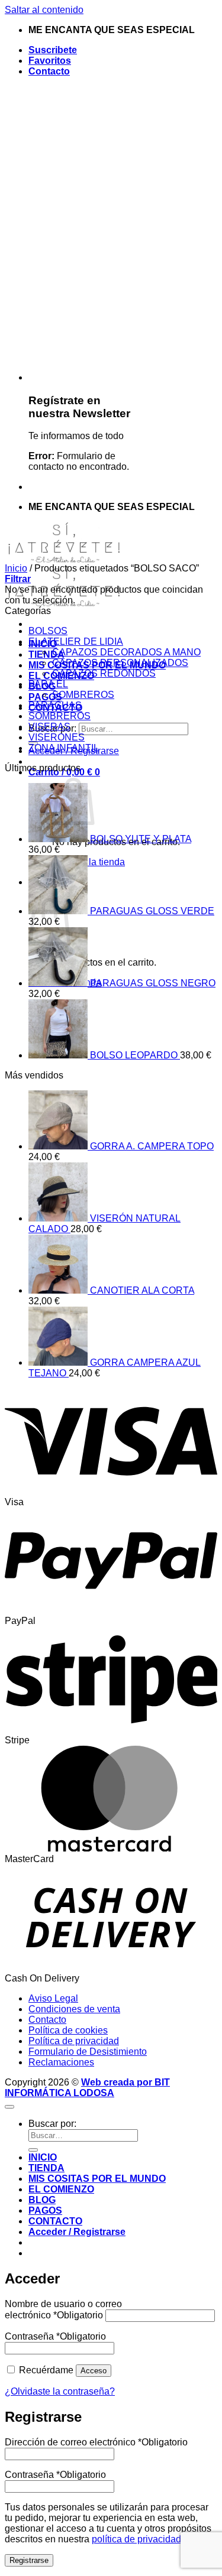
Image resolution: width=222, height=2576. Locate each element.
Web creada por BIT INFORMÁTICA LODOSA (87, 2088)
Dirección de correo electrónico (96, 2442)
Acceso (94, 2371)
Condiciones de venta (74, 2009)
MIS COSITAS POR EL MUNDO (97, 2179)
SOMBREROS (83, 695)
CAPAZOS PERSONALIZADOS (120, 663)
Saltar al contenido (44, 10)
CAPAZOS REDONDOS (104, 673)
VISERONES (57, 737)
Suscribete (53, 50)
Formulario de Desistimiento (88, 2052)
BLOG (42, 2200)
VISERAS (49, 727)
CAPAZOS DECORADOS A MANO (126, 652)
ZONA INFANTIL (64, 748)
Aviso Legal (53, 1998)
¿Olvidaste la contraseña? (60, 2391)
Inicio (16, 568)
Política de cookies (68, 2030)
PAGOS (45, 2210)
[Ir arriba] (9, 2107)
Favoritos (50, 61)
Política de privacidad (74, 2041)
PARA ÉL (48, 684)
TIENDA (46, 654)
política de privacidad (136, 2539)
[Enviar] (33, 2150)
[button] (18, 579)
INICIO (43, 2157)
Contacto (49, 71)
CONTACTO (55, 2221)
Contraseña (55, 2336)
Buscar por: (52, 2124)
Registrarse (29, 2560)
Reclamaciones (61, 2062)
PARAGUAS (55, 705)
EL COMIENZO (61, 2189)
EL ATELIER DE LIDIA (76, 641)
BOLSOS (48, 631)
